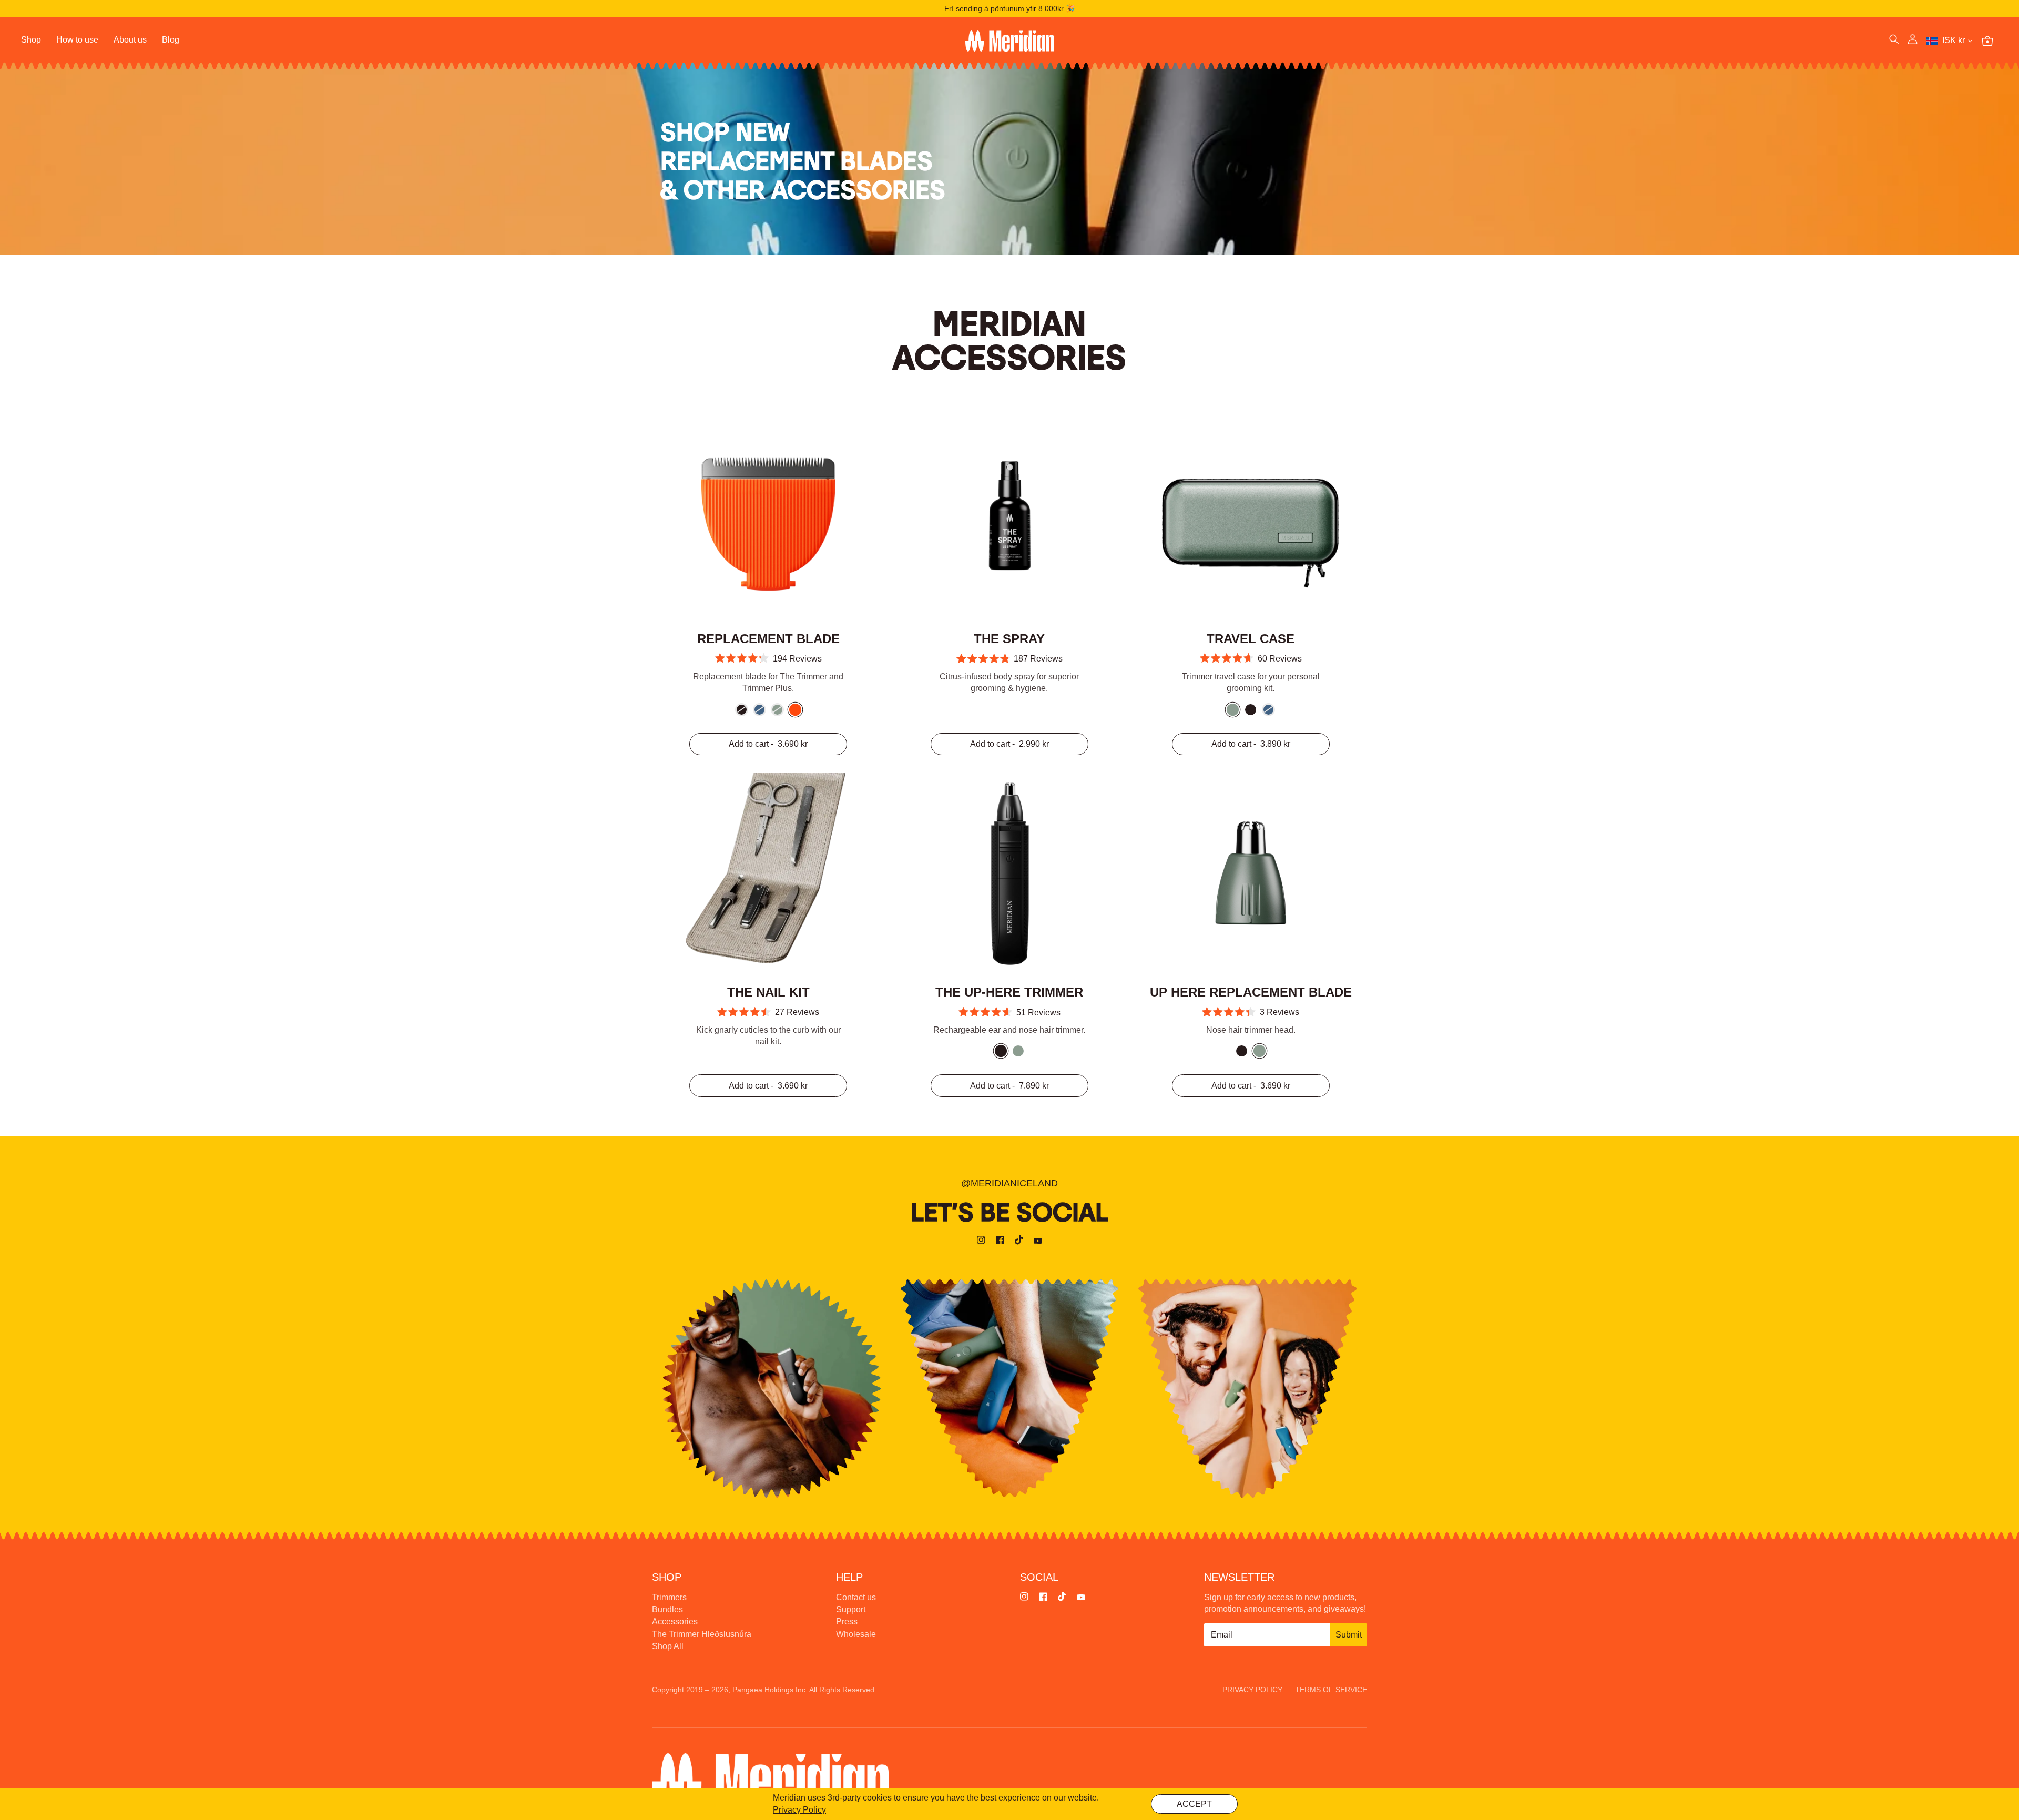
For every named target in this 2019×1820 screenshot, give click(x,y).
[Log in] (1913, 41)
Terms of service (1331, 1690)
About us (130, 40)
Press (847, 1621)
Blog (171, 40)
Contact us (856, 1597)
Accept (1194, 1804)
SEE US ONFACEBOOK (1009, 1388)
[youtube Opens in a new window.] (1038, 1242)
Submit (1349, 1635)
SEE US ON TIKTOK (1247, 1388)
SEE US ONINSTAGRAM (772, 1388)
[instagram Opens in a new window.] (981, 1242)
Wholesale (856, 1634)
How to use (77, 40)
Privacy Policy (799, 1810)
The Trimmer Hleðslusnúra (702, 1634)
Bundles (667, 1609)
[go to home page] (1009, 41)
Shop (31, 40)
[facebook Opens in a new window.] (1000, 1242)
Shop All (668, 1646)
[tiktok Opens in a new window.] (1019, 1242)
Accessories (675, 1621)
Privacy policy (1252, 1690)
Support (851, 1609)
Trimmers (669, 1597)
